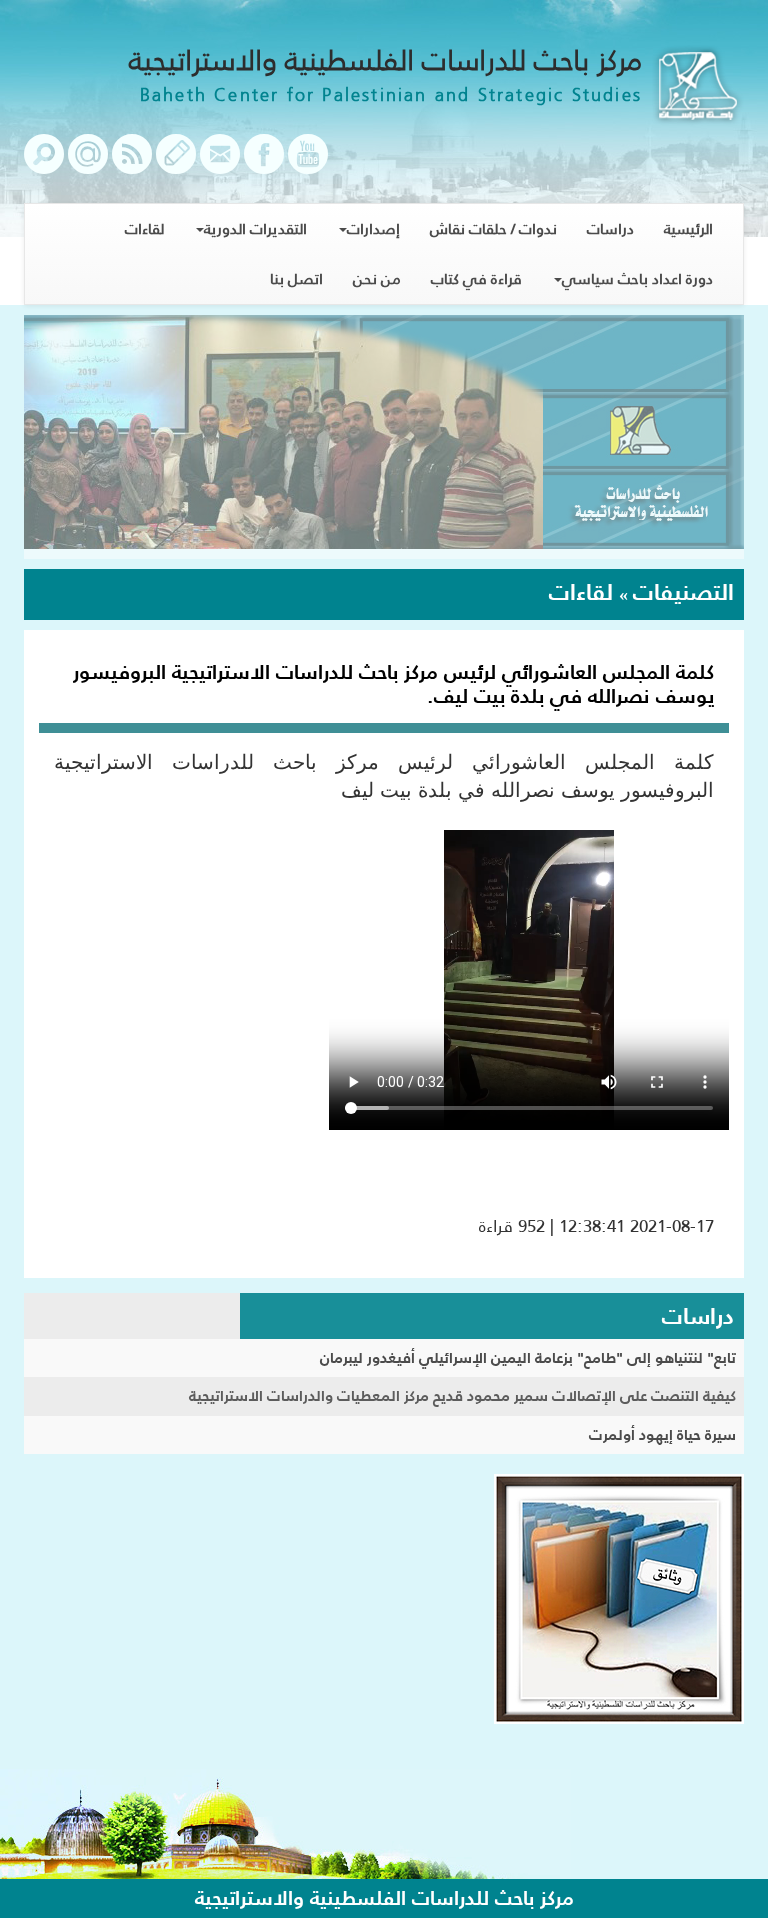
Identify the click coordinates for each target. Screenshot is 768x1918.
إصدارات (373, 228)
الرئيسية (688, 228)
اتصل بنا (296, 278)
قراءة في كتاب (476, 278)
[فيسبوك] (264, 164)
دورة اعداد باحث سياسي (637, 278)
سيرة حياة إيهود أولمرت (662, 1434)
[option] (384, 437)
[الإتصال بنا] (220, 164)
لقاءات (144, 228)
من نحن (377, 278)
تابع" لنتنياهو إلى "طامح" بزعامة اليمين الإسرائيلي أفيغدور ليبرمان (528, 1357)
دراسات (610, 228)
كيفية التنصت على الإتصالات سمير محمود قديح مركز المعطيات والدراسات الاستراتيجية (462, 1395)
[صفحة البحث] (44, 164)
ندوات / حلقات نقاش (493, 228)
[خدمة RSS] (132, 164)
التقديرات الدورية (255, 228)
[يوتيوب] (308, 164)
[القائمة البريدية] (88, 164)
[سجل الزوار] (176, 164)
